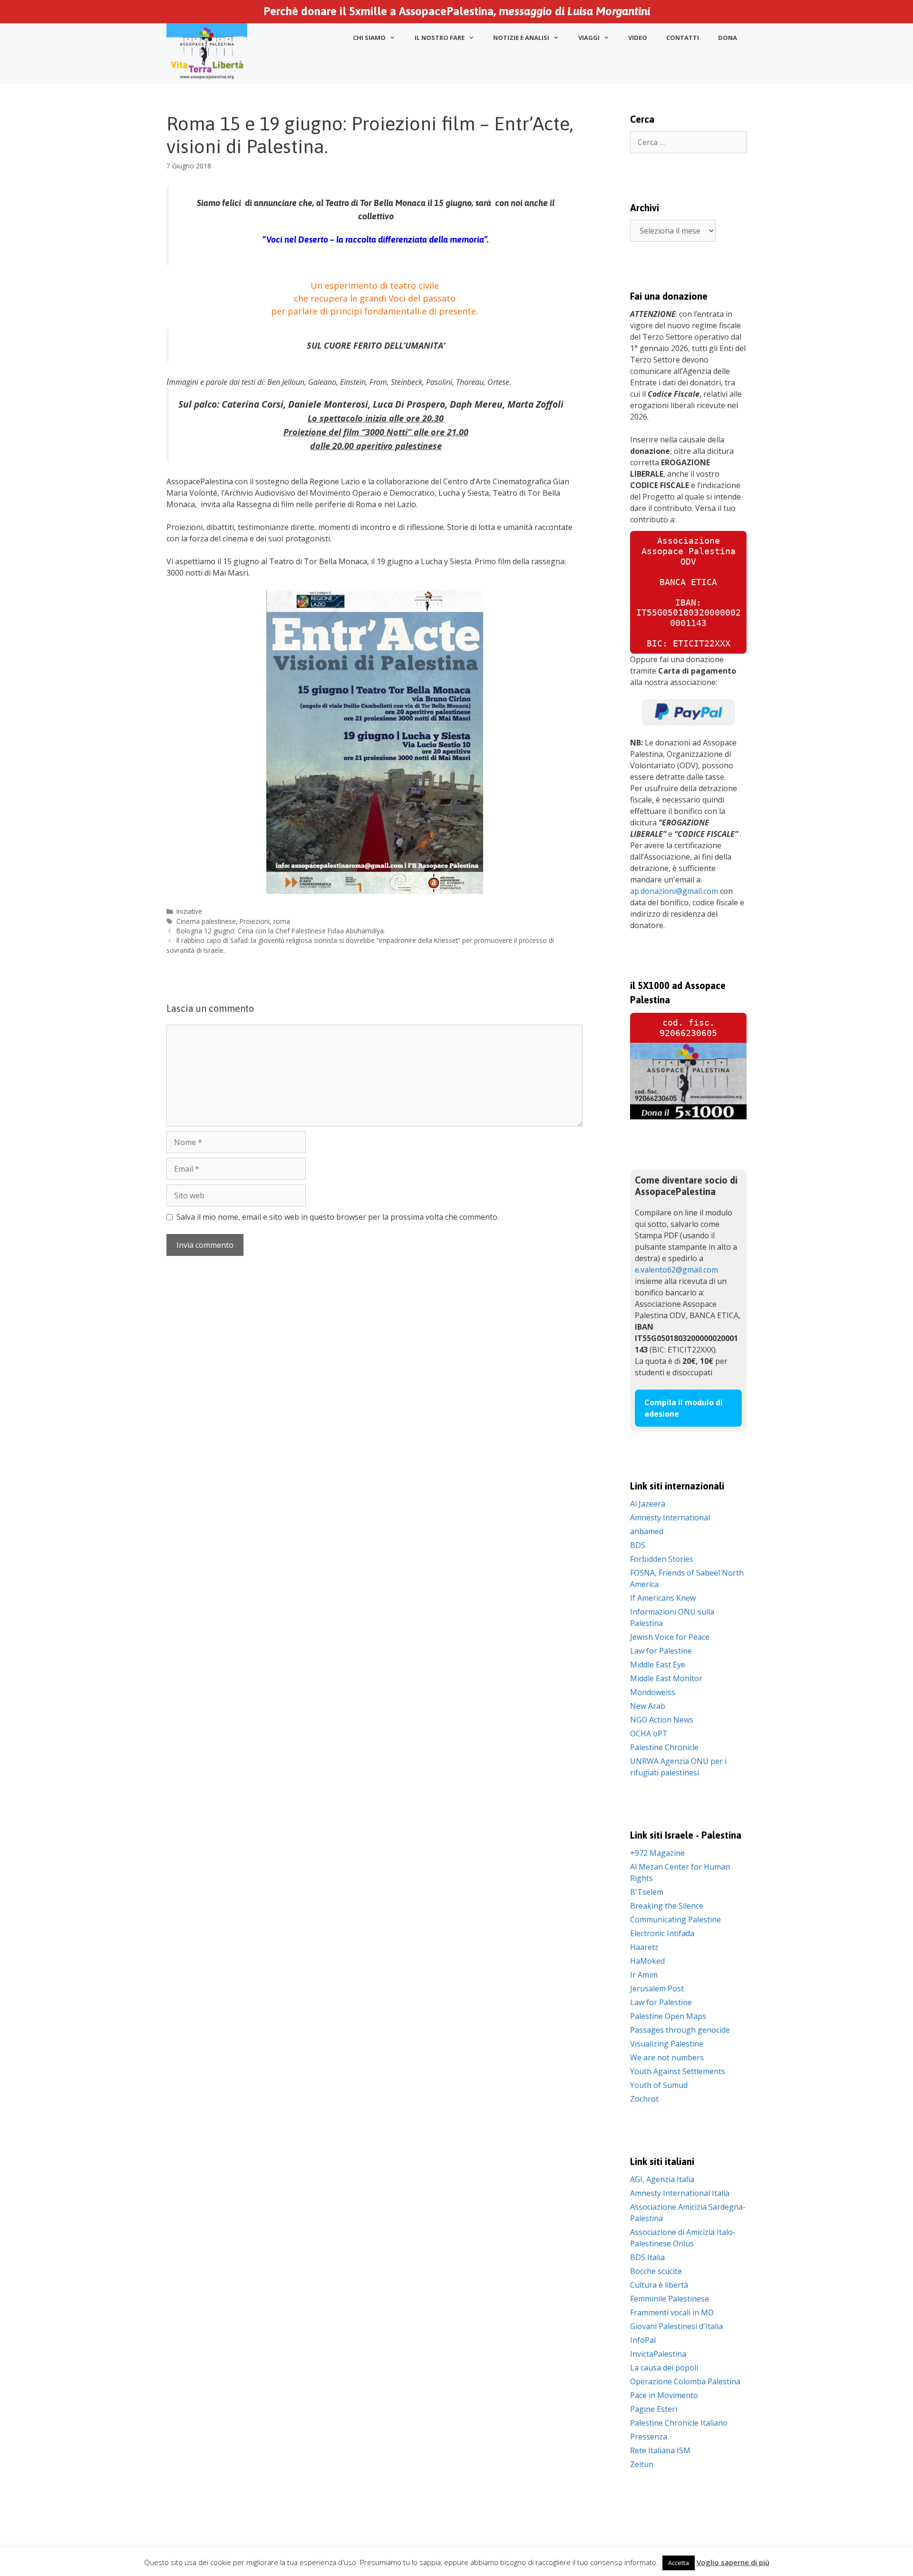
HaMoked (647, 1961)
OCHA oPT (649, 1734)
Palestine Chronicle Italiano (679, 2423)
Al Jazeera (648, 1504)
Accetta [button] (679, 2563)
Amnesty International (670, 1518)
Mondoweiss (653, 1692)
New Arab (648, 1706)
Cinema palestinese (206, 921)
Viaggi (589, 38)
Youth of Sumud (659, 2085)
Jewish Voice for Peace (670, 1637)
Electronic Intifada (662, 1933)
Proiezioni (255, 921)
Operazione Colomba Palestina (685, 2381)
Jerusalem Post (657, 1988)
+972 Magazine (657, 1853)
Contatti (683, 38)
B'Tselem (647, 1892)
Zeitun (642, 2464)
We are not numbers (667, 2057)
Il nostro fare (440, 38)
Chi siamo (369, 38)
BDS (638, 1545)
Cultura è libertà (659, 2285)
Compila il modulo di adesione (684, 1408)
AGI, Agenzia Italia (662, 2179)
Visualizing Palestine (667, 2044)
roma (282, 921)
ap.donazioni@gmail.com (674, 891)
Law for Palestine (661, 1651)
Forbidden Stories (662, 1559)
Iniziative (189, 911)
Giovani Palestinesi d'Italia (676, 2326)
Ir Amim (644, 1975)
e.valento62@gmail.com (676, 1270)
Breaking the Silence (667, 1906)
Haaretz (644, 1947)
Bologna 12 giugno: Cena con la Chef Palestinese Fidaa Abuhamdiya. (281, 931)
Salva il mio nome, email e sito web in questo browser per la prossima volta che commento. (338, 1217)
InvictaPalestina (658, 2354)
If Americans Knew (663, 1598)
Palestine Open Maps (668, 2016)
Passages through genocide (680, 2030)
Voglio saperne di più (733, 2562)
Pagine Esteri (654, 2409)
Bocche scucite (656, 2271)
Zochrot (644, 2099)
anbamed (647, 1531)
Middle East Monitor (666, 1678)
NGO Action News (662, 1720)
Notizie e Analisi (521, 38)
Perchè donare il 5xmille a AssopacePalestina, (457, 11)
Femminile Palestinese (670, 2299)
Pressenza (649, 2437)
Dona (728, 38)
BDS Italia (647, 2257)
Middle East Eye (658, 1665)
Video (638, 38)
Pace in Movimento (664, 2395)
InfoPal (643, 2340)
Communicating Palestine (675, 1920)
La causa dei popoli (664, 2368)
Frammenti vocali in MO (672, 2312)
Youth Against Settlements (678, 2071)
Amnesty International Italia (680, 2193)
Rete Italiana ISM (660, 2450)
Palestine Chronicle (664, 1747)
